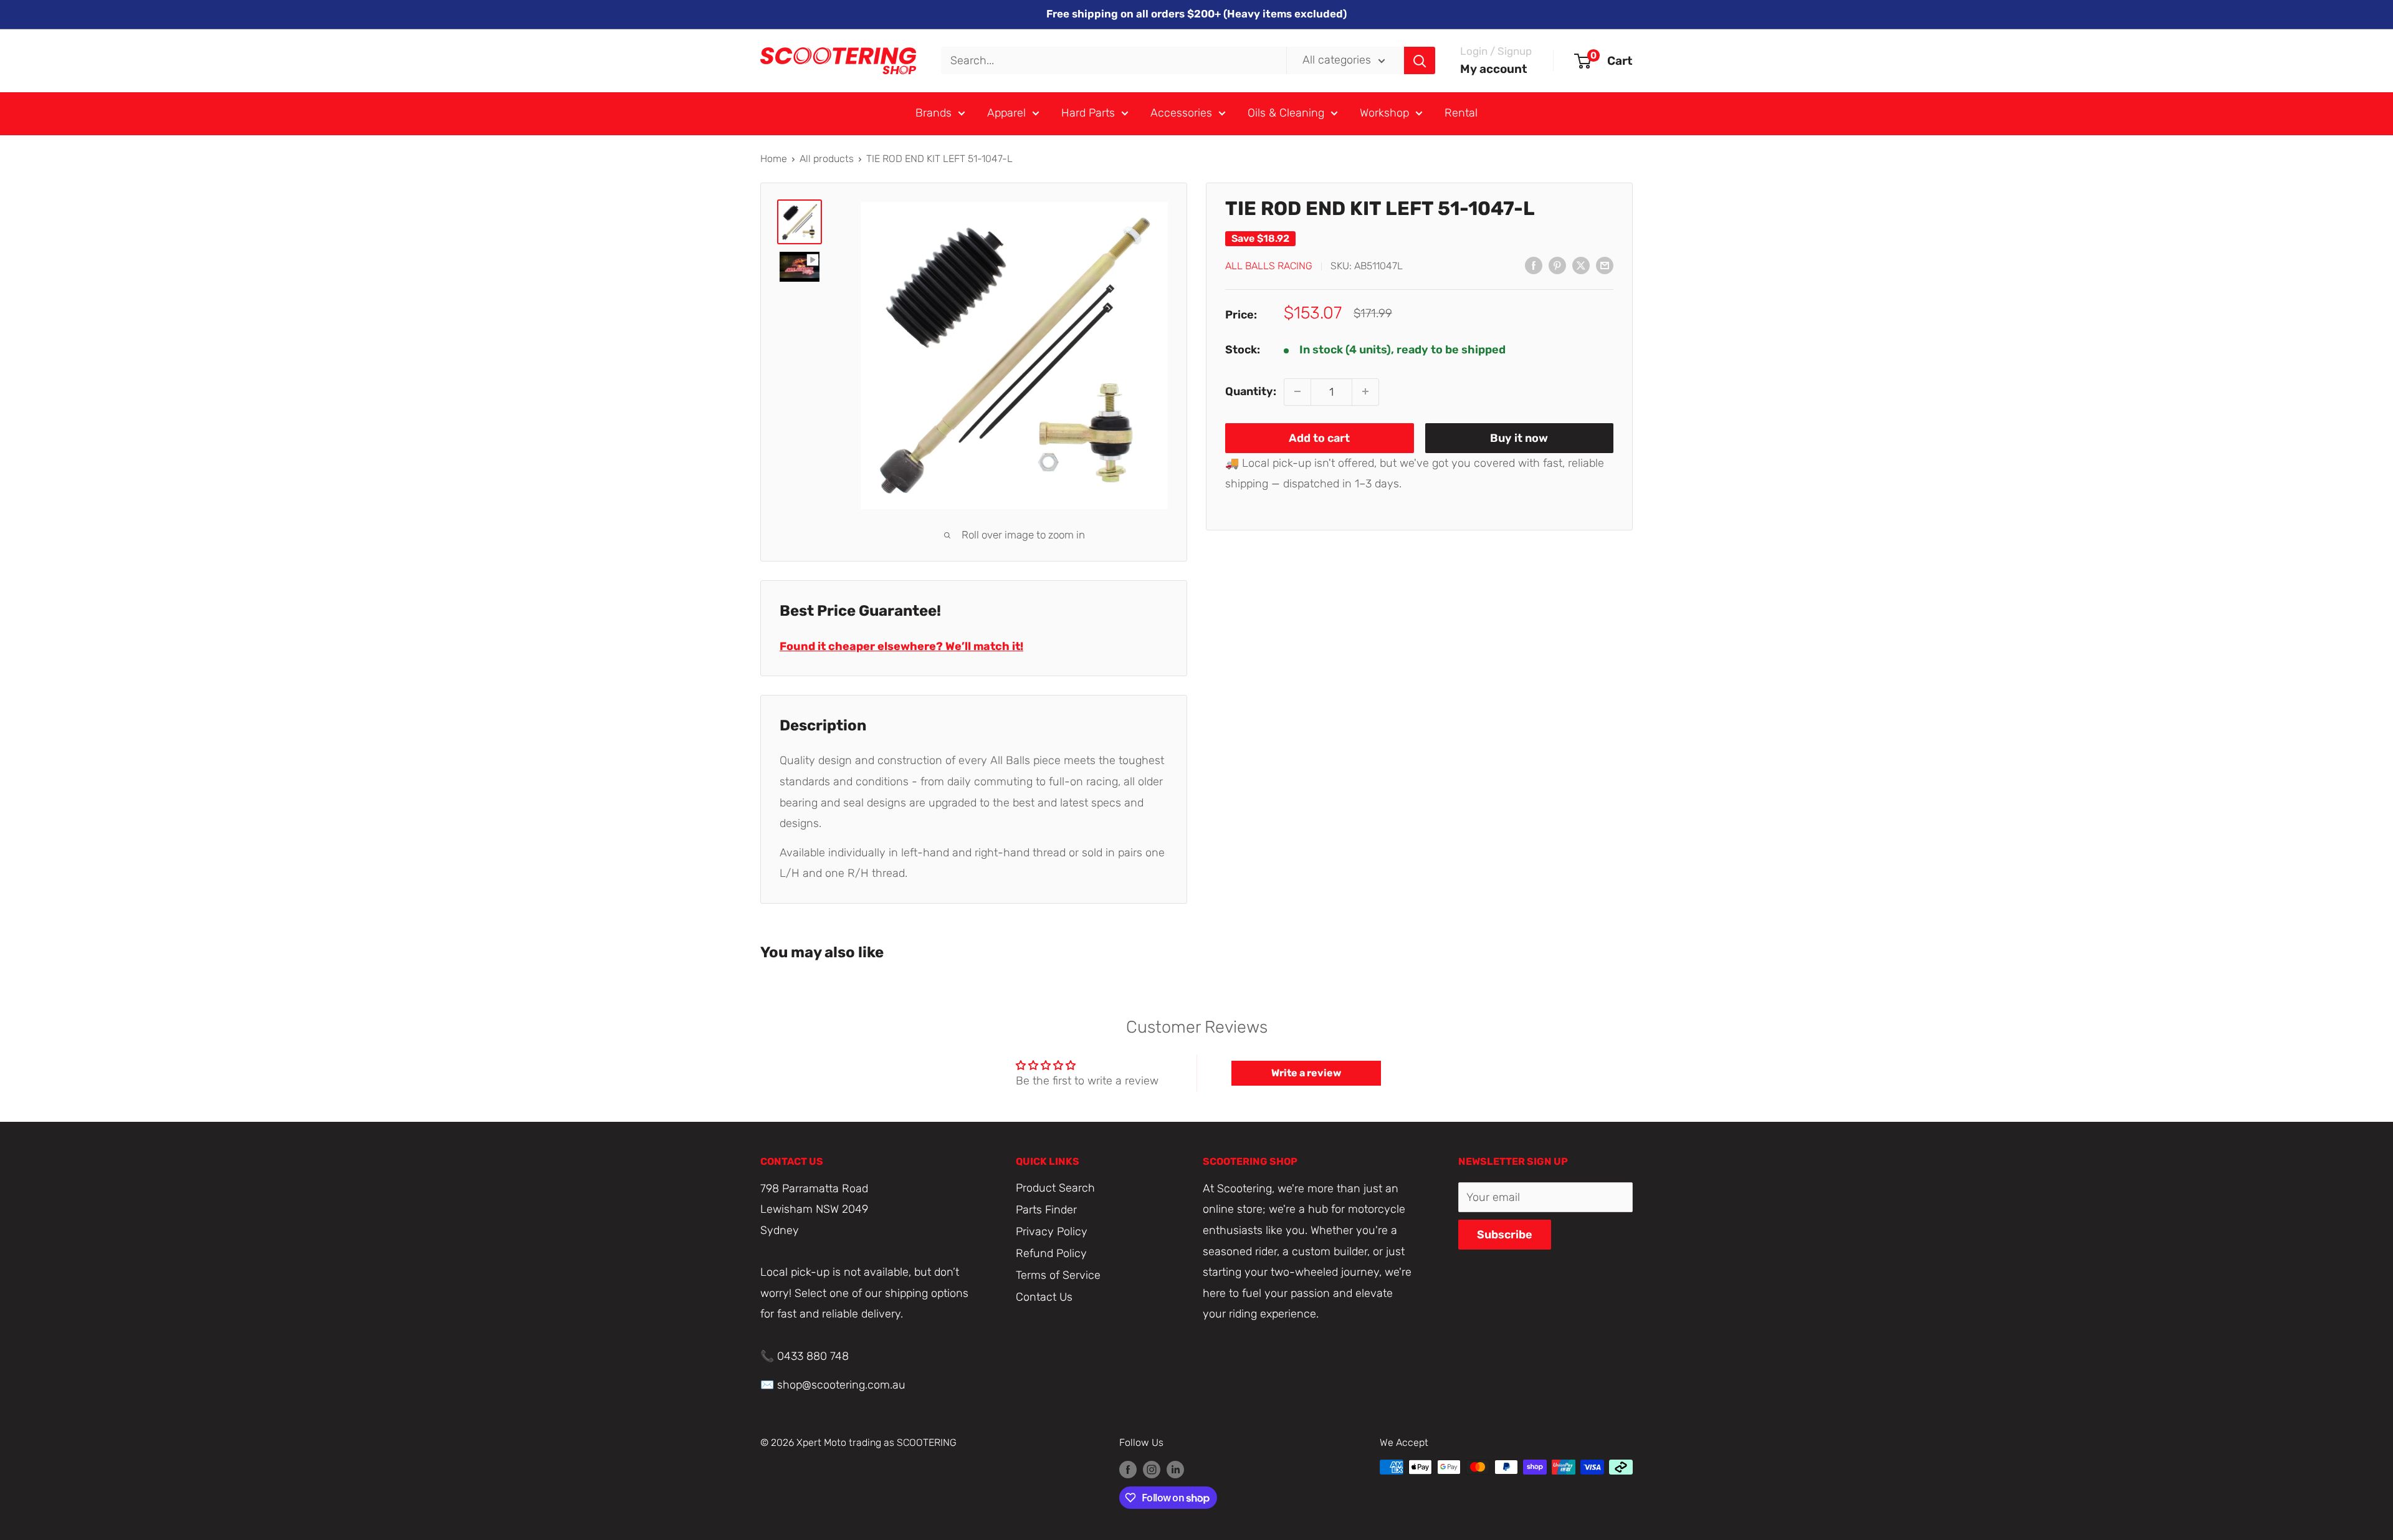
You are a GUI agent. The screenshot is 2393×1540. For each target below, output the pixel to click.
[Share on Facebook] (1534, 265)
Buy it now (1519, 438)
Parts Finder (1046, 1210)
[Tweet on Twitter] (1581, 265)
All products (827, 159)
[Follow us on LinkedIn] (1175, 1469)
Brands (934, 113)
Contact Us (1044, 1297)
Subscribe (1505, 1235)
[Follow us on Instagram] (1152, 1469)
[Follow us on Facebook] (1128, 1469)
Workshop (1384, 113)
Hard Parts (1088, 113)
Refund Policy (1051, 1253)
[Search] (1420, 60)
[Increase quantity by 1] (1365, 391)
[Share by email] (1605, 265)
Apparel (1006, 113)
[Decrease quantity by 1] (1297, 391)
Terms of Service (1058, 1275)
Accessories (1181, 113)
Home (774, 159)
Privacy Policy (1052, 1232)
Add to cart (1319, 438)
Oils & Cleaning (1286, 113)
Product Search (1055, 1188)
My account (1494, 69)
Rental (1461, 113)
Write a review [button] (1306, 1073)
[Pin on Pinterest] (1557, 265)
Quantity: (1251, 391)
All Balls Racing (1269, 266)
